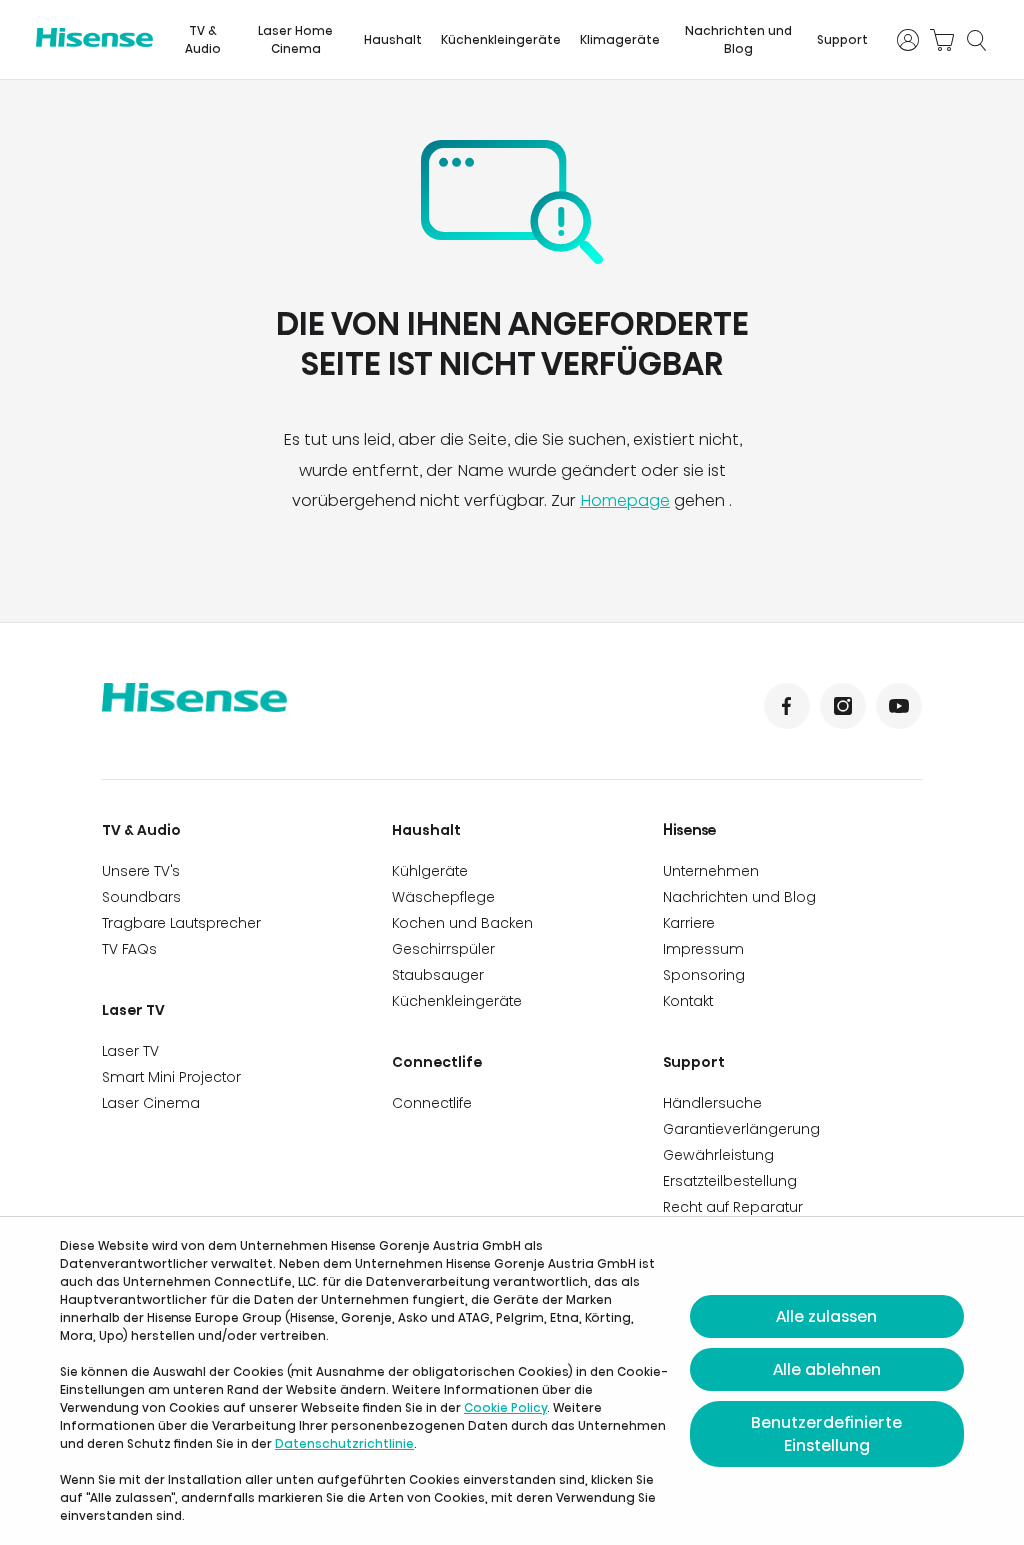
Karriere (689, 923)
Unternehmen (711, 871)
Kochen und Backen (462, 923)
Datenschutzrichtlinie (344, 1443)
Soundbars (141, 897)
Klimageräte (620, 39)
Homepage (625, 500)
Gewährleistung (718, 1155)
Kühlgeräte (430, 871)
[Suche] (976, 40)
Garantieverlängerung (741, 1129)
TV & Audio (203, 39)
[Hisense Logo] (94, 37)
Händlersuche (712, 1103)
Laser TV (133, 1010)
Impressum (703, 949)
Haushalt (393, 39)
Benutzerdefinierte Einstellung (826, 1434)
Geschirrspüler (443, 949)
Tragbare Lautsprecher (181, 923)
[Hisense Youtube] (899, 706)
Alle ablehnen (827, 1369)
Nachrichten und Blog (738, 39)
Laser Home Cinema (295, 39)
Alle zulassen (826, 1316)
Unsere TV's (141, 871)
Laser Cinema (151, 1103)
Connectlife (437, 1062)
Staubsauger (438, 975)
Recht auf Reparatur (733, 1207)
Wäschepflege (443, 897)
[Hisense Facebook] (787, 706)
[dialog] (512, 1381)
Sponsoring (704, 975)
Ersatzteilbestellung (730, 1181)
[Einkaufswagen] (942, 40)
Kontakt (688, 1001)
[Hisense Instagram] (843, 706)
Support (842, 39)
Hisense (690, 830)
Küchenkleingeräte (501, 39)
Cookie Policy (505, 1407)
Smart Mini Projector (171, 1077)
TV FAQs (129, 949)
